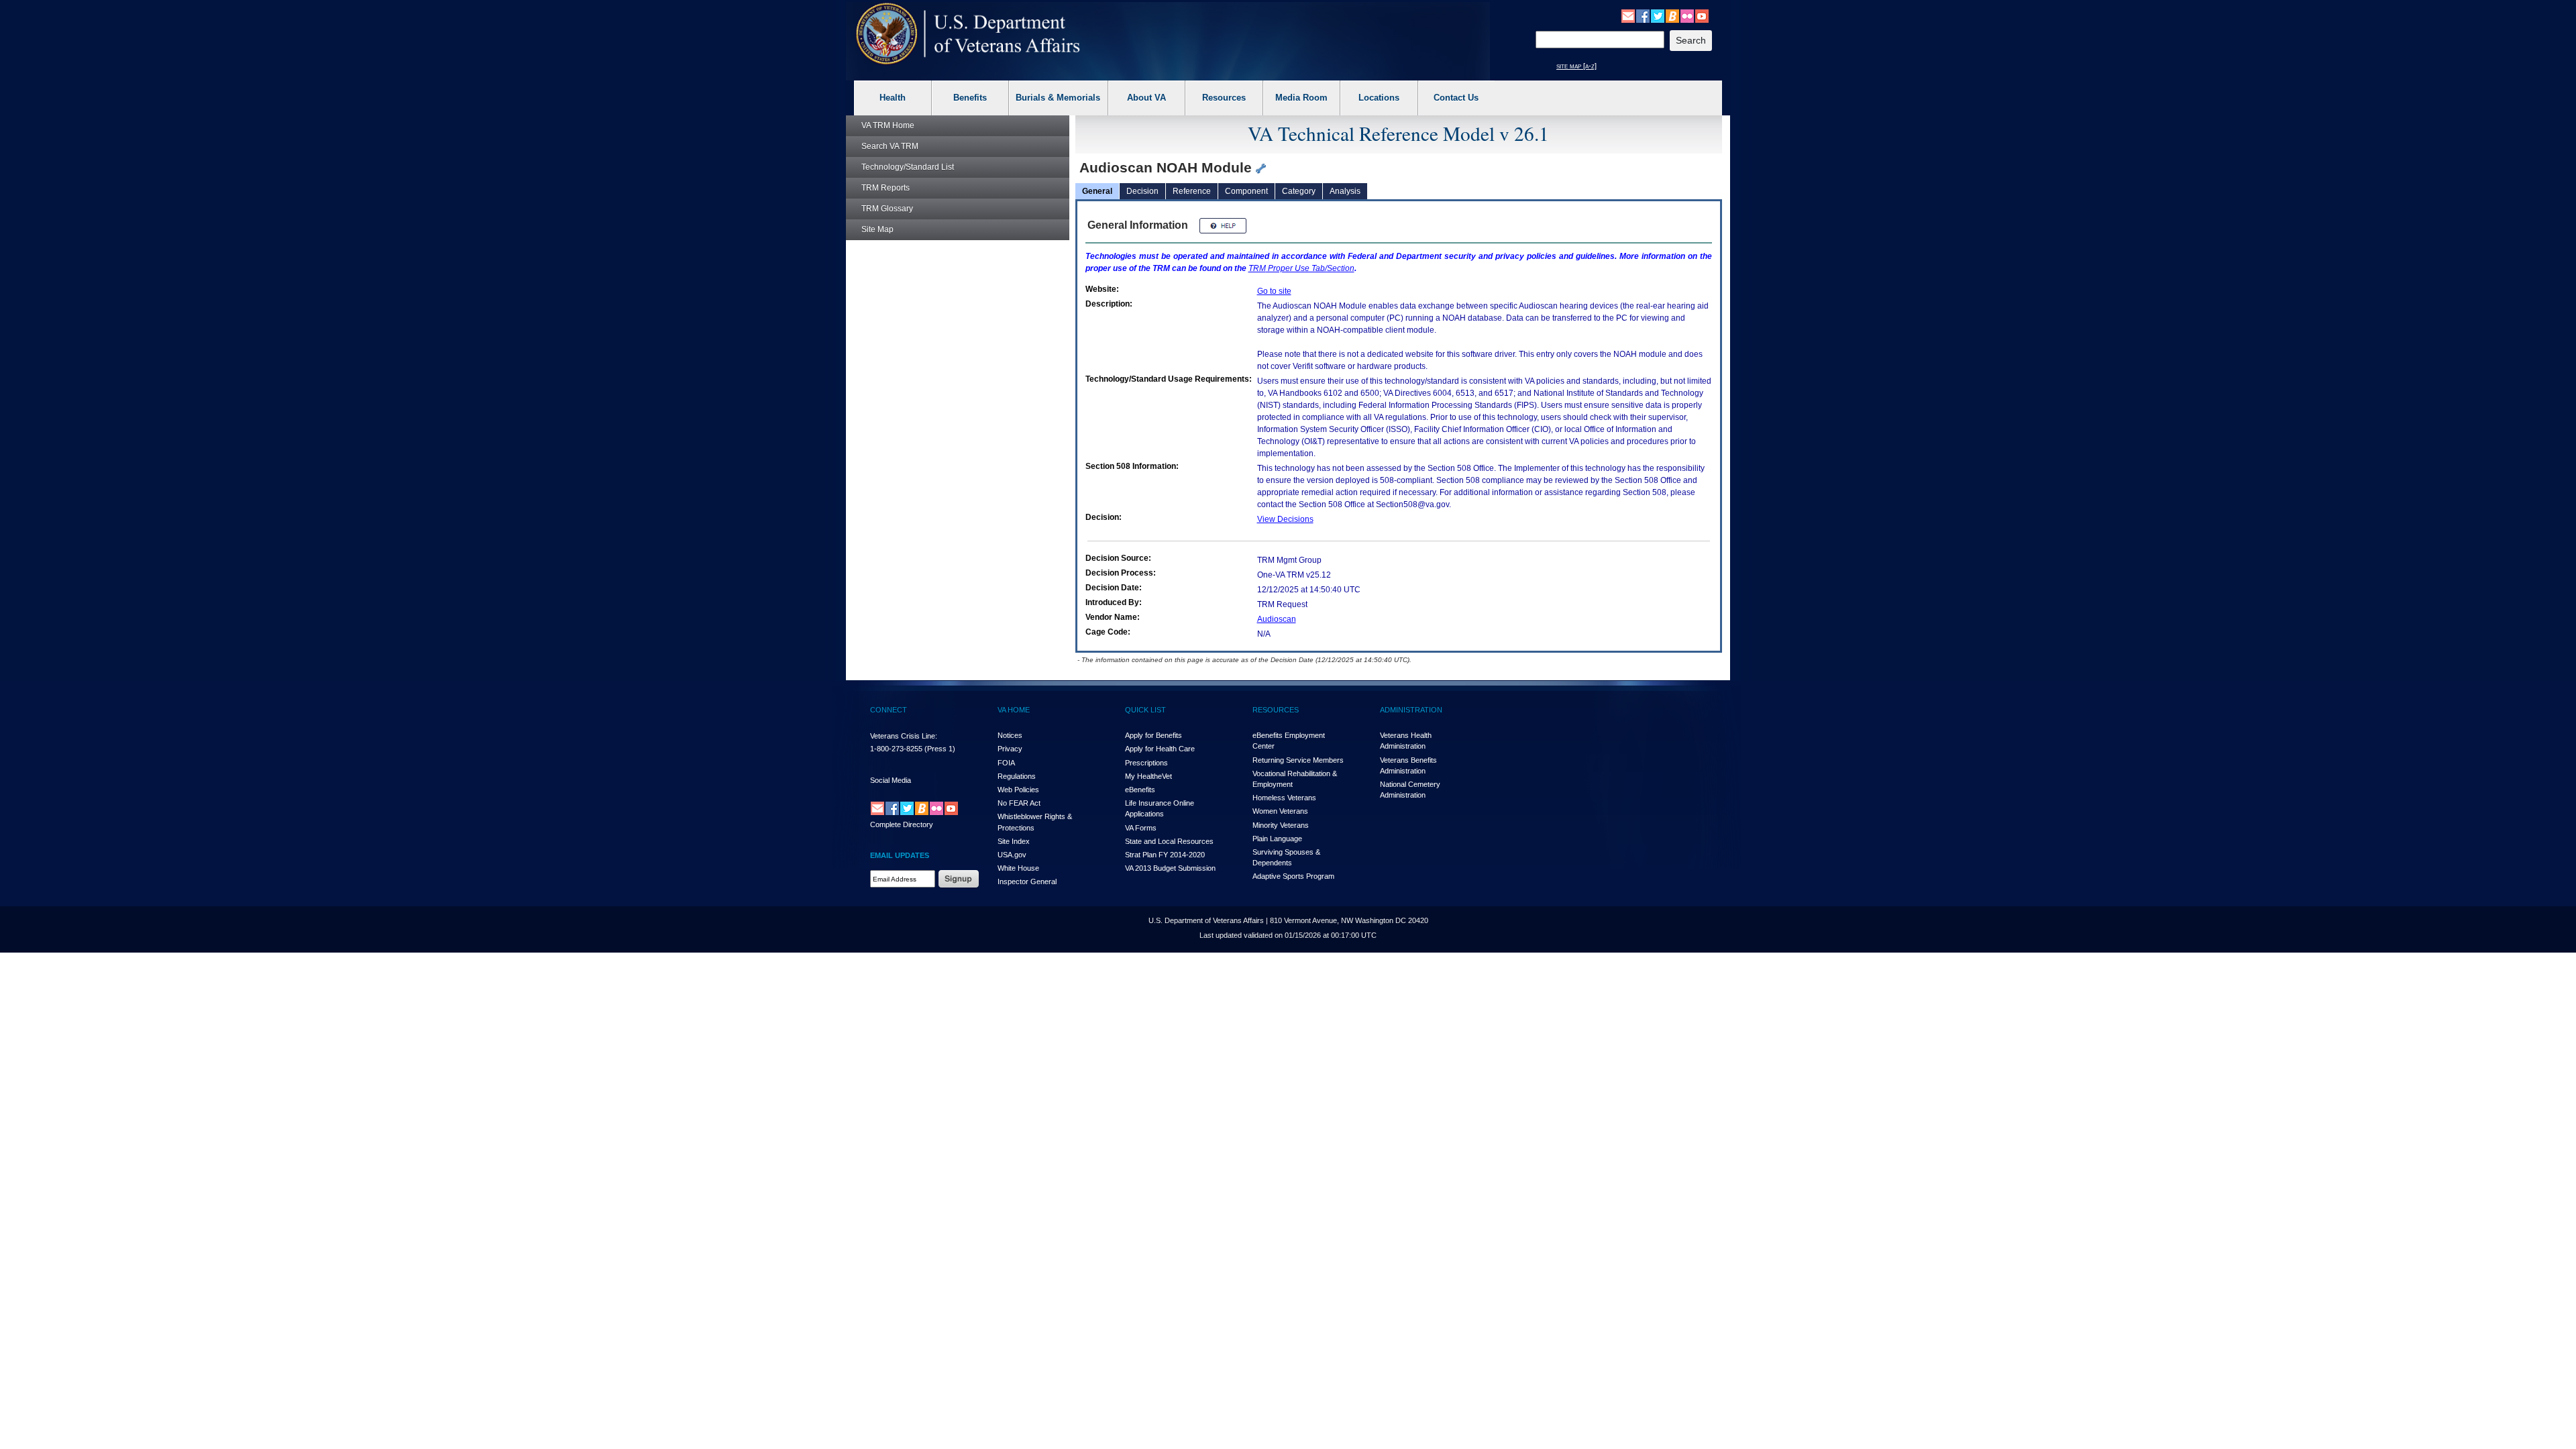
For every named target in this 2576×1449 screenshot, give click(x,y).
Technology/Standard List (908, 167)
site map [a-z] (1576, 66)
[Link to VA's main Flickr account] (1687, 15)
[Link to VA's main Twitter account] (1658, 15)
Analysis (1345, 191)
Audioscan (1277, 619)
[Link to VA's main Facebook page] (1643, 15)
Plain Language (1277, 839)
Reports (885, 188)
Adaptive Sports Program (1293, 876)
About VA (1146, 98)
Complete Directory (902, 824)
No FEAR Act (1019, 803)
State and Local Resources (1169, 841)
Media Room (1301, 98)
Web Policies (1018, 790)
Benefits (970, 98)
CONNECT (889, 710)
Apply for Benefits (1153, 735)
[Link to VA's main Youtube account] (1702, 15)
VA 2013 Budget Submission (1170, 868)
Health (893, 98)
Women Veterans (1280, 811)
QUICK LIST (1145, 710)
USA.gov (1012, 855)
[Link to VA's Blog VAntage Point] (1672, 15)
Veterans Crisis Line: (904, 736)
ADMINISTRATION (1411, 710)
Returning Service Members (1298, 760)
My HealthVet (1148, 776)
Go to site (1274, 291)
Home (888, 125)
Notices (1010, 735)
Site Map (877, 229)
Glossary (887, 209)
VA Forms (1141, 828)
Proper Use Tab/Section (1301, 268)
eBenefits (1140, 790)
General (1097, 191)
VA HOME (1014, 710)
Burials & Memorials (1058, 98)
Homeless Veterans (1284, 798)
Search (890, 146)
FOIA (1006, 763)
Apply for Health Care (1160, 749)
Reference (1192, 191)
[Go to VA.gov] (968, 34)
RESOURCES (1276, 710)
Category (1299, 191)
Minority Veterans (1281, 825)
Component (1246, 191)
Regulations (1017, 776)
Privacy (1010, 749)
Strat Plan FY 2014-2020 (1165, 855)
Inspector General (1027, 881)
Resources (1224, 98)
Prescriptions (1146, 763)
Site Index (1014, 841)
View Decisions (1285, 519)
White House (1018, 868)
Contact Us (1456, 98)
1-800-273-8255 (896, 749)
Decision (1142, 191)
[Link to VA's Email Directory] (1628, 15)
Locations (1379, 98)
